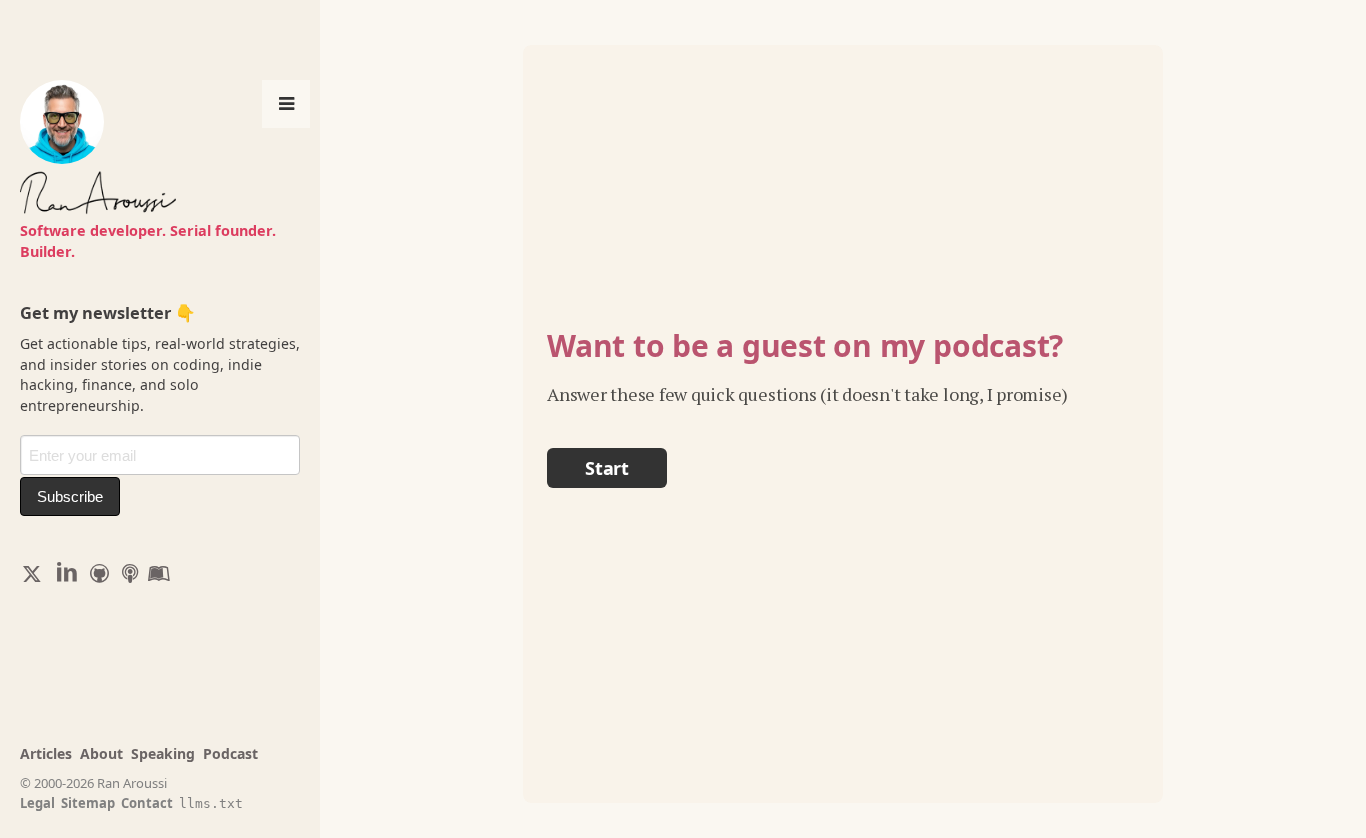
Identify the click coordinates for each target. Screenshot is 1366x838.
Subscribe (70, 496)
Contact (147, 803)
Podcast (230, 753)
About (101, 753)
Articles (46, 753)
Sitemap (88, 803)
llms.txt (211, 803)
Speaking (163, 753)
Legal (37, 803)
